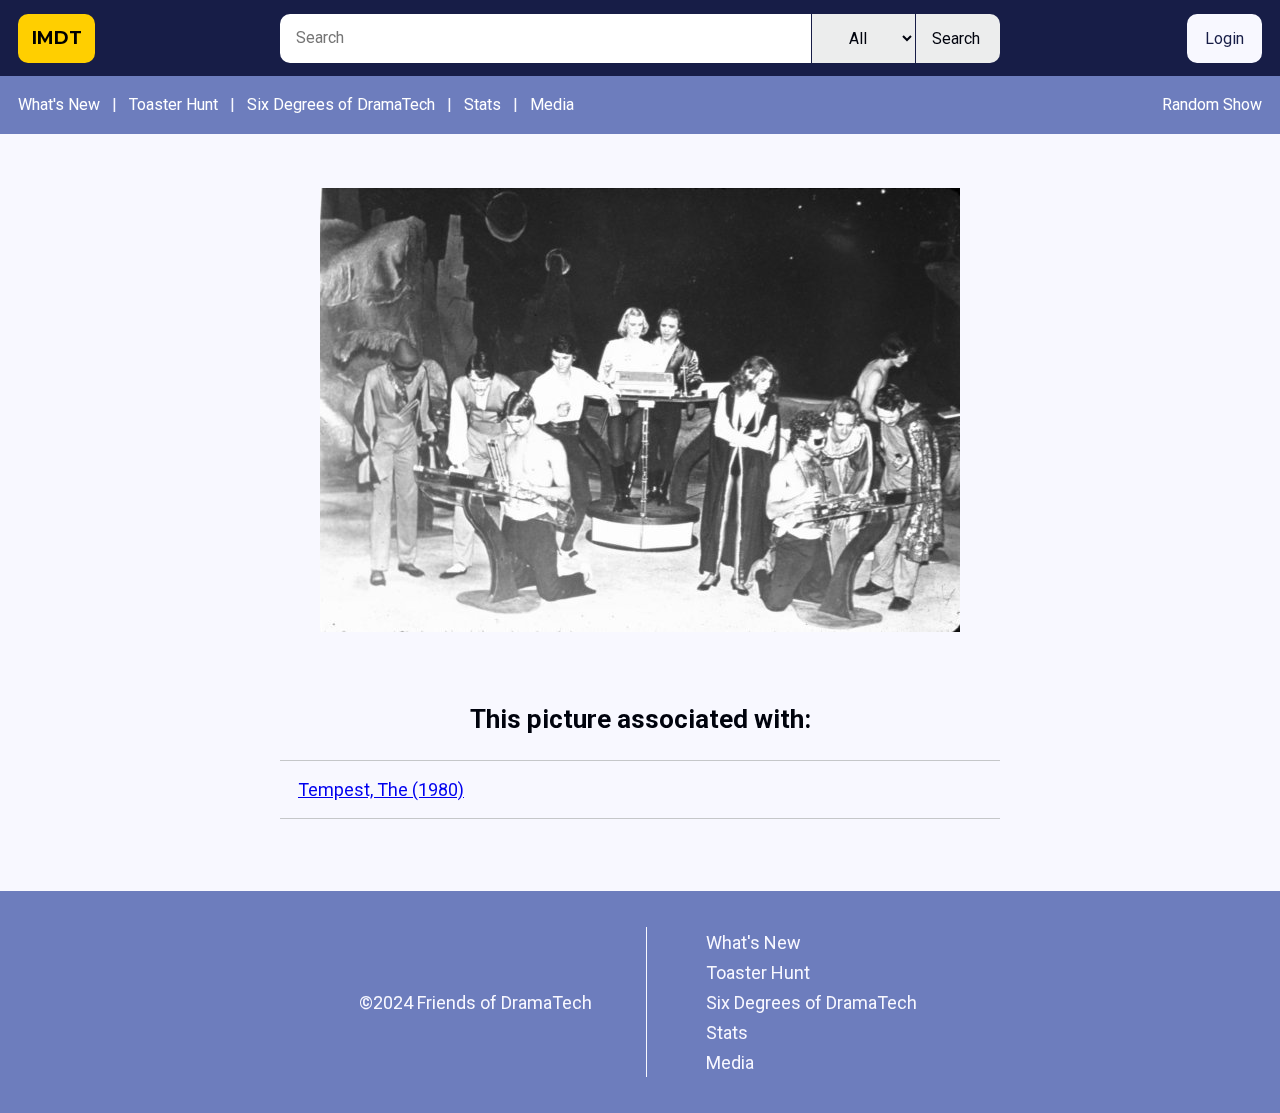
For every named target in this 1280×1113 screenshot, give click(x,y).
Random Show (1212, 104)
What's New (59, 104)
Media (552, 104)
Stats (482, 104)
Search (956, 38)
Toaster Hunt (173, 104)
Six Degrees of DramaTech (341, 104)
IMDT (57, 38)
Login (1224, 38)
